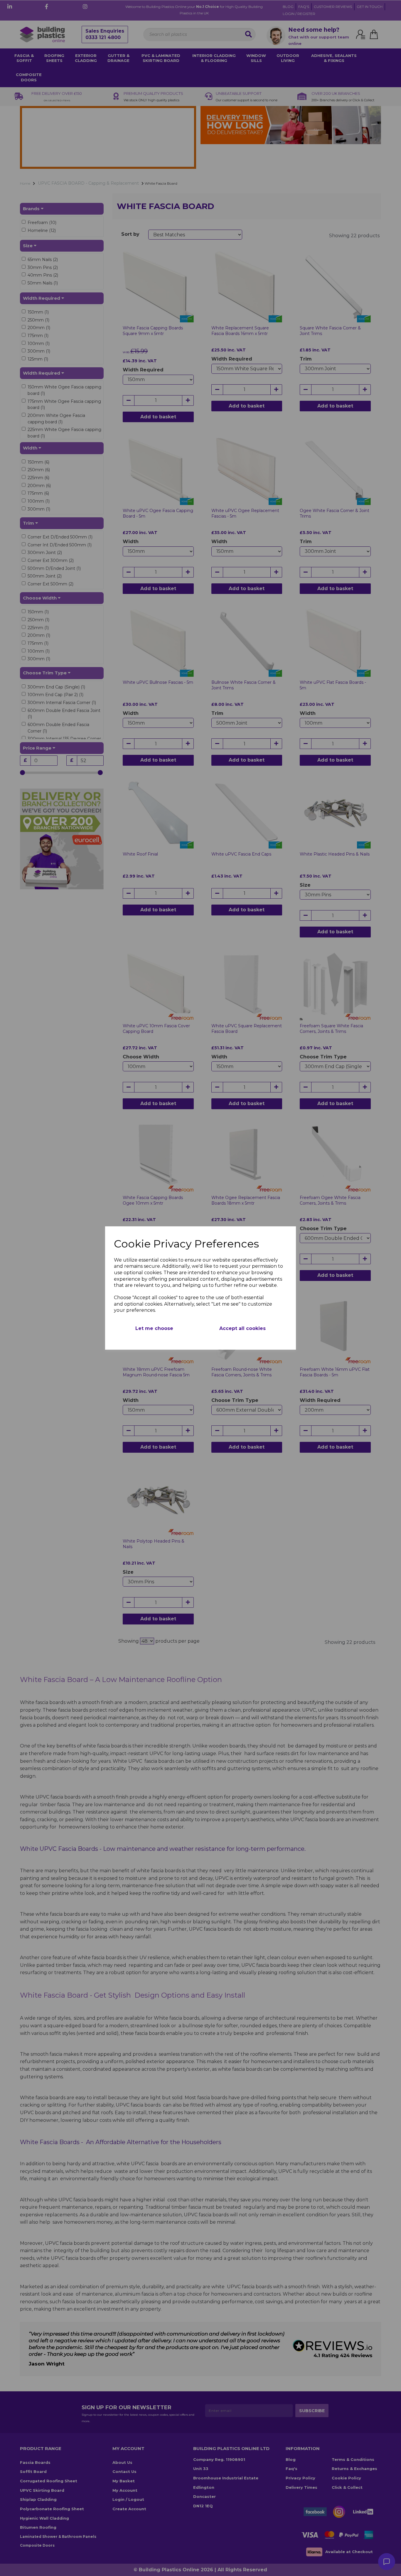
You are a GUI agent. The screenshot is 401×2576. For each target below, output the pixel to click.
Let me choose (154, 1328)
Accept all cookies (242, 1328)
